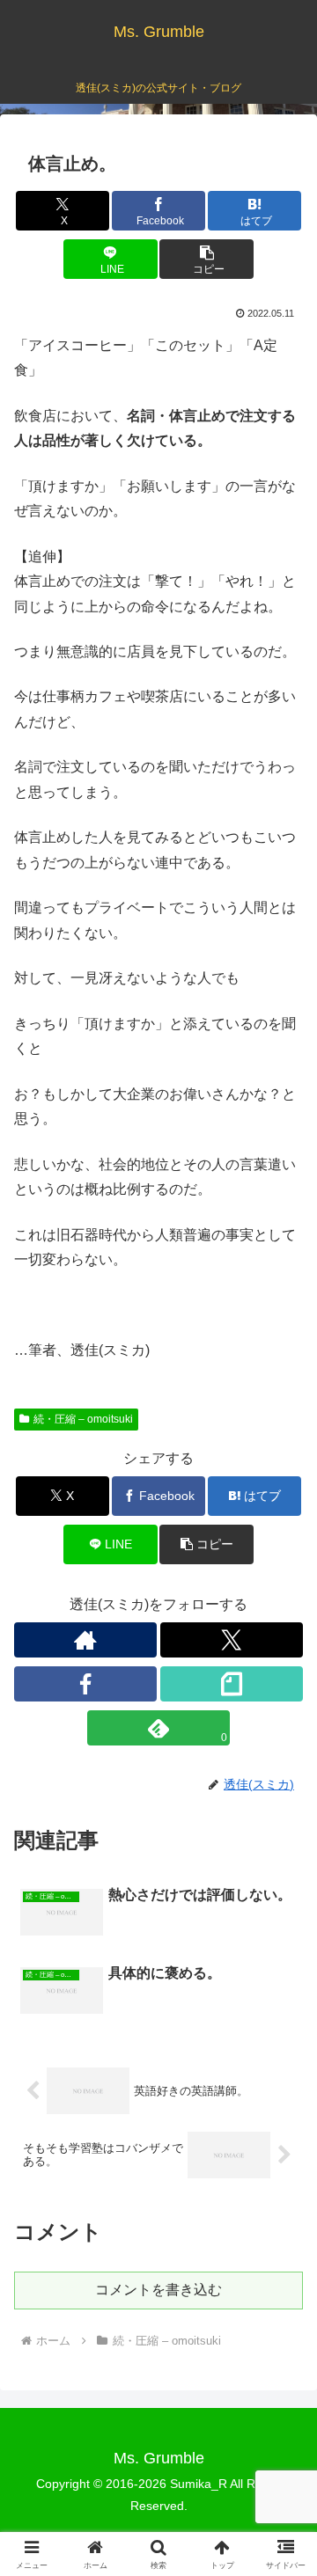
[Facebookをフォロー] (85, 1684)
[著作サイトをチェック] (85, 1640)
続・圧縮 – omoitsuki (83, 1419)
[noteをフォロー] (232, 1684)
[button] (206, 259)
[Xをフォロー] (232, 1640)
